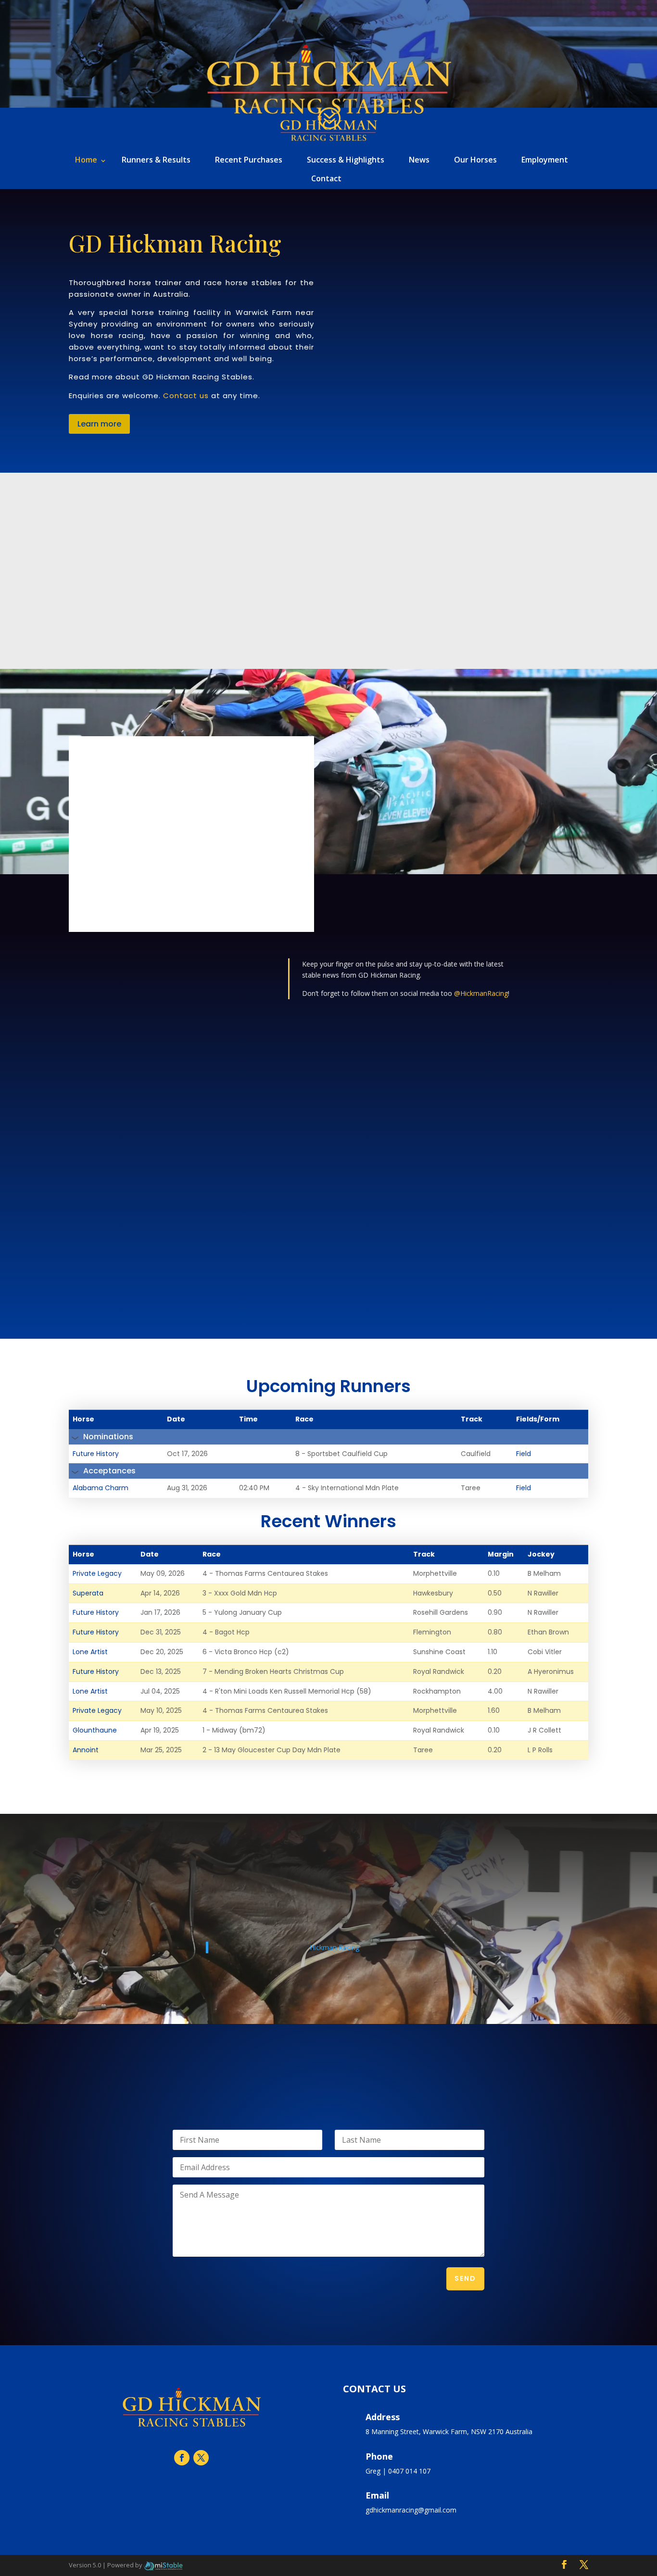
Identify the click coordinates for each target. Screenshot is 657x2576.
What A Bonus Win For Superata (145, 1159)
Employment (545, 160)
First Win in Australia (299, 1157)
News (419, 160)
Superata (88, 1593)
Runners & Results (156, 160)
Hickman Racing (335, 1947)
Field (524, 1454)
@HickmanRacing (481, 993)
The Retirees (455, 1155)
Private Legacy (97, 1573)
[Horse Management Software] (163, 2565)
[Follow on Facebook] (182, 2458)
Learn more (99, 424)
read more (95, 1229)
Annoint (86, 1750)
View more (329, 601)
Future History (96, 1454)
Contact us (186, 396)
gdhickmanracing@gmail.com (411, 2510)
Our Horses (475, 160)
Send (465, 2278)
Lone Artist (90, 1652)
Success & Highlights (346, 160)
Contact (326, 178)
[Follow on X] (201, 2458)
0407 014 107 (409, 2471)
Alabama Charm (101, 1488)
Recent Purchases (249, 160)
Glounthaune (95, 1730)
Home (86, 160)
